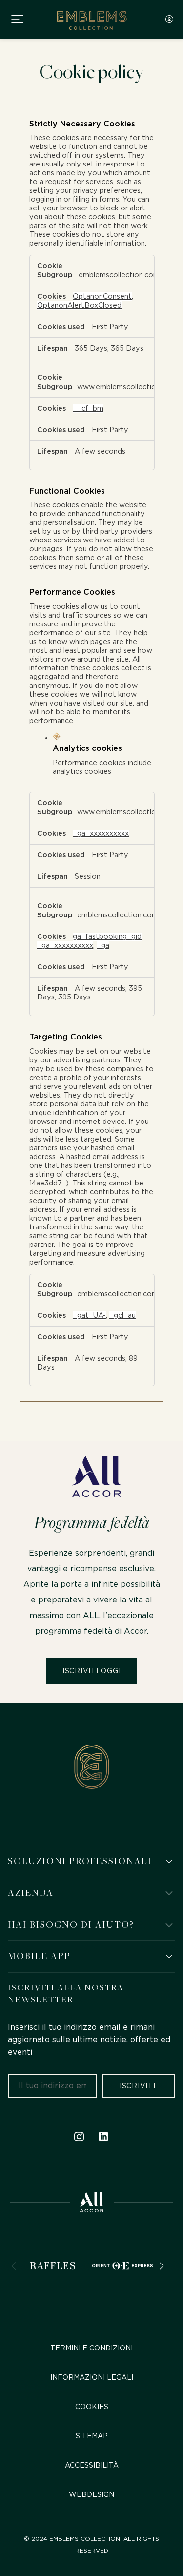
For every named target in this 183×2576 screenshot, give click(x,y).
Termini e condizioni (91, 2348)
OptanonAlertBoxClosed (79, 305)
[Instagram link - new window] (79, 2137)
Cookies (92, 2407)
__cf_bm (88, 408)
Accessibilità (92, 2466)
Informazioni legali (92, 2378)
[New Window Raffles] (53, 2266)
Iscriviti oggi (92, 1671)
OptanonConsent (102, 297)
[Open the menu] (19, 19)
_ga (103, 945)
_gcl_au (122, 1316)
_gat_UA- (89, 1316)
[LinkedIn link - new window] (104, 2137)
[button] (169, 1861)
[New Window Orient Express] (122, 2266)
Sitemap (92, 2436)
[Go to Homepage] (91, 19)
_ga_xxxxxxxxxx (101, 834)
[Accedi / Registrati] (169, 19)
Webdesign (91, 2495)
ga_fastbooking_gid (107, 937)
